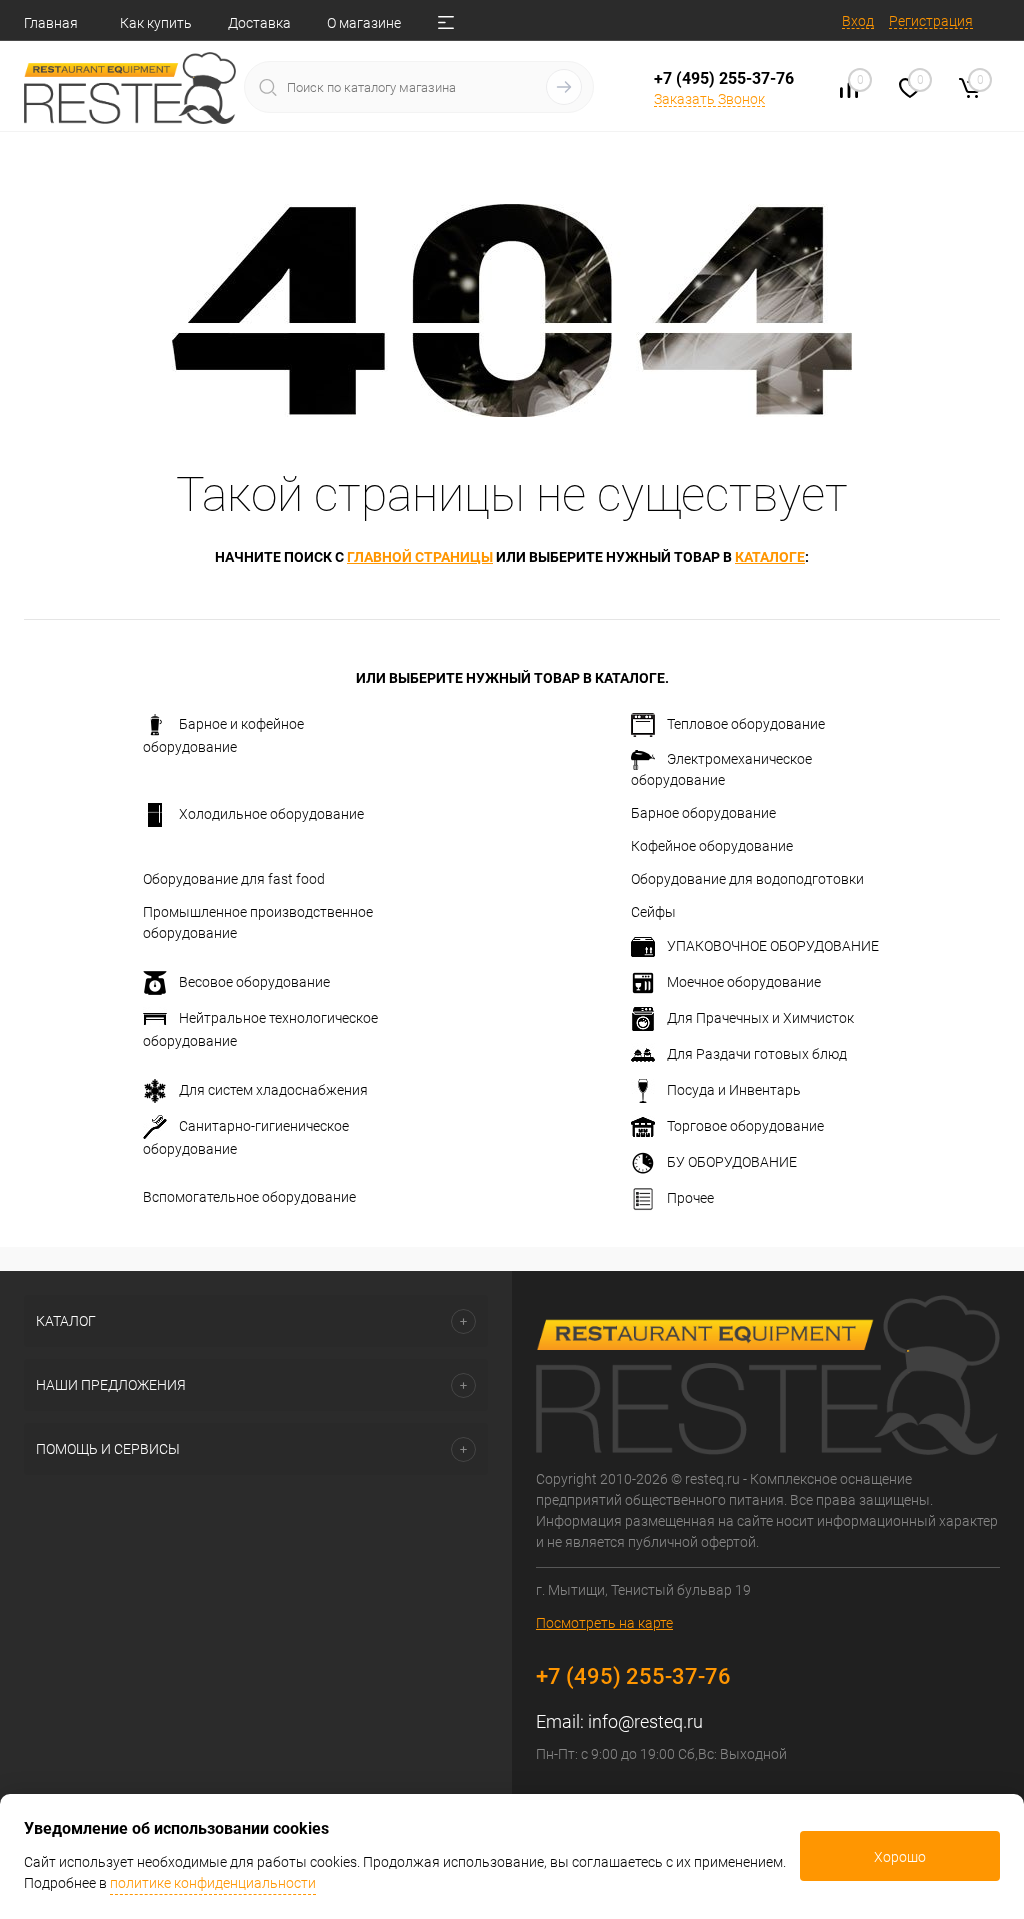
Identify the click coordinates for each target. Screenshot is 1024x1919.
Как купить (156, 23)
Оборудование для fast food (234, 879)
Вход (858, 21)
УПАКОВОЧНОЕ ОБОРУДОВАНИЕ (773, 946)
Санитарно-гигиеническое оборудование (246, 1137)
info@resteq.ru (645, 1721)
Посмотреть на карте (604, 1623)
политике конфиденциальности (213, 1883)
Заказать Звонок (709, 99)
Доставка (259, 23)
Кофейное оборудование (712, 846)
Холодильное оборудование (271, 814)
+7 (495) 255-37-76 (724, 78)
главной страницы (420, 557)
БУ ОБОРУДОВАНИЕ (732, 1162)
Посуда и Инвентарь (734, 1090)
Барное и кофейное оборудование (223, 735)
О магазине (364, 23)
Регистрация (931, 21)
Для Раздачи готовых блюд (757, 1054)
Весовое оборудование (254, 982)
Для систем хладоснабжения (273, 1090)
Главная (51, 23)
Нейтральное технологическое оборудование (260, 1029)
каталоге (770, 557)
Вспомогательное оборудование (249, 1197)
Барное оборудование (703, 813)
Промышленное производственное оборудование (258, 922)
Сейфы (653, 912)
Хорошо (900, 1857)
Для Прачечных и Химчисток (760, 1018)
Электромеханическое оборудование (721, 769)
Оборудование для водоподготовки (747, 879)
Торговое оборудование (745, 1126)
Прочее (690, 1198)
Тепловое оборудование (746, 724)
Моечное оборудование (744, 982)
